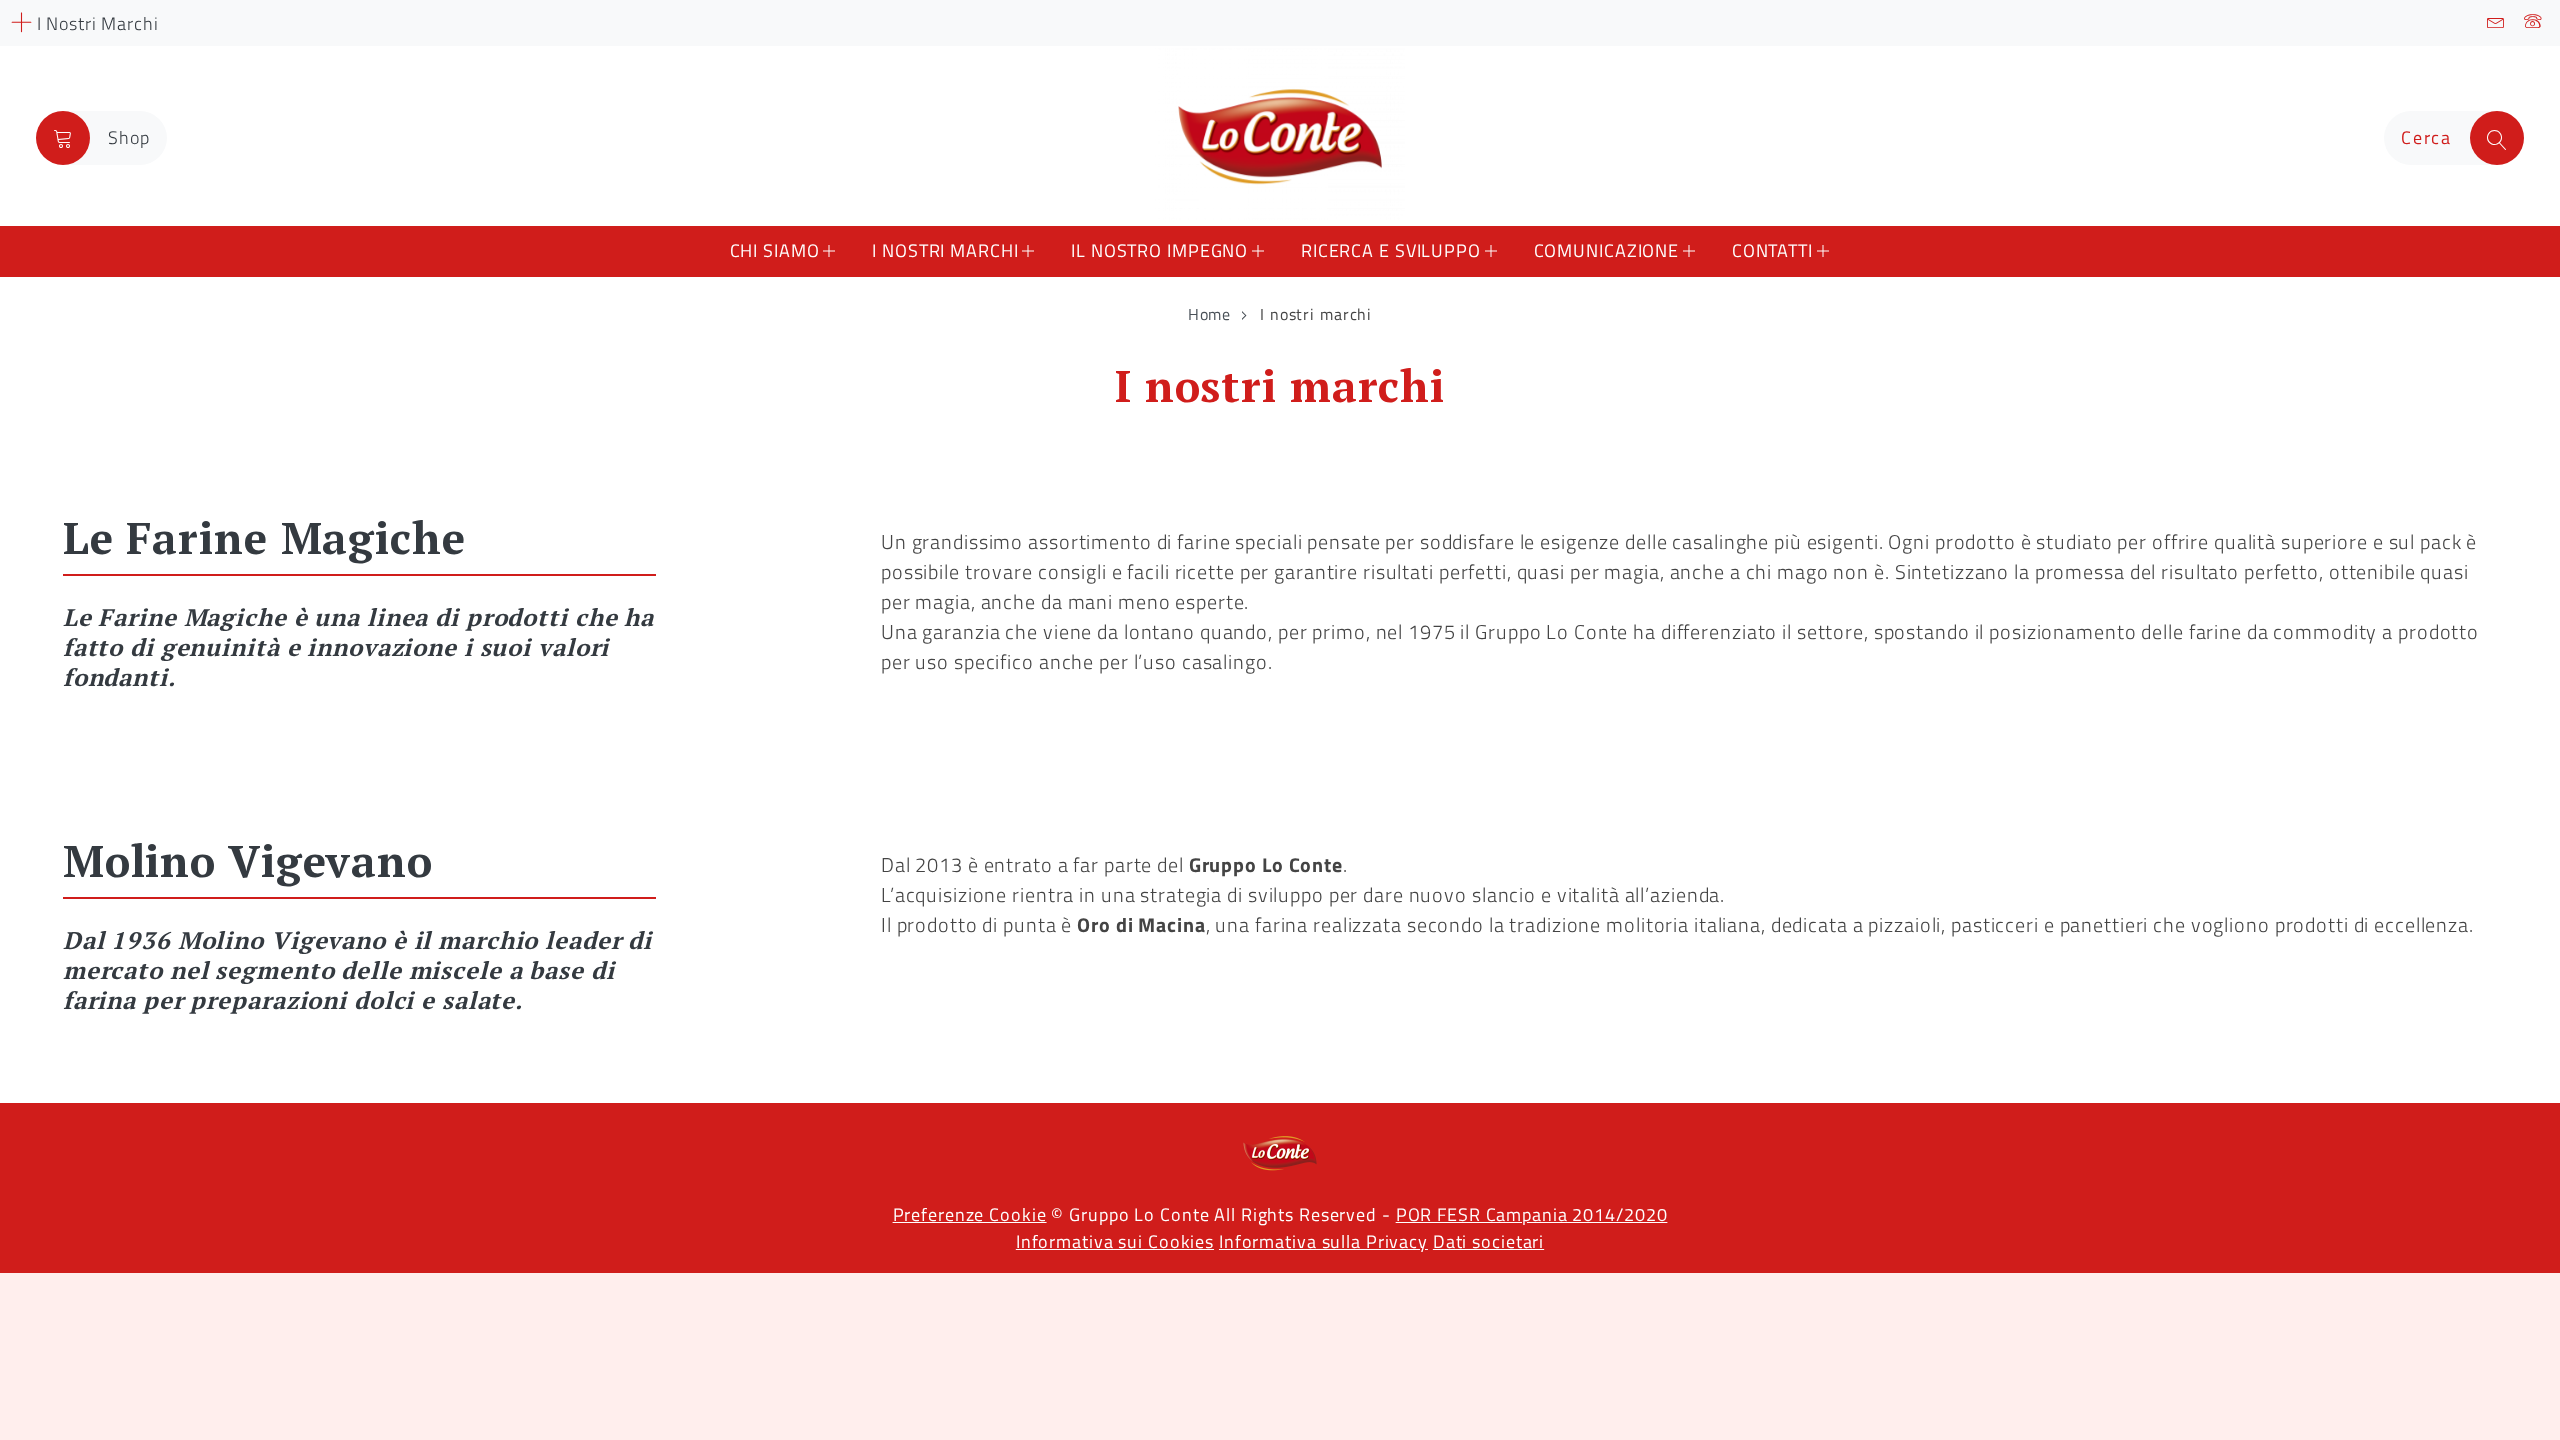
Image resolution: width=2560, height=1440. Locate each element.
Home (1210, 314)
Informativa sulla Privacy (1323, 1241)
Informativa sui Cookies (1115, 1241)
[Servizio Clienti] (2533, 23)
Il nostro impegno (1159, 250)
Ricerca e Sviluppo (1391, 250)
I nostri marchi (945, 250)
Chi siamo (775, 250)
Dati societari (1488, 1241)
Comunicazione (1606, 250)
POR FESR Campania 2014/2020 (1532, 1214)
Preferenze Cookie (970, 1214)
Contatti (1772, 250)
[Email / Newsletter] (2496, 23)
